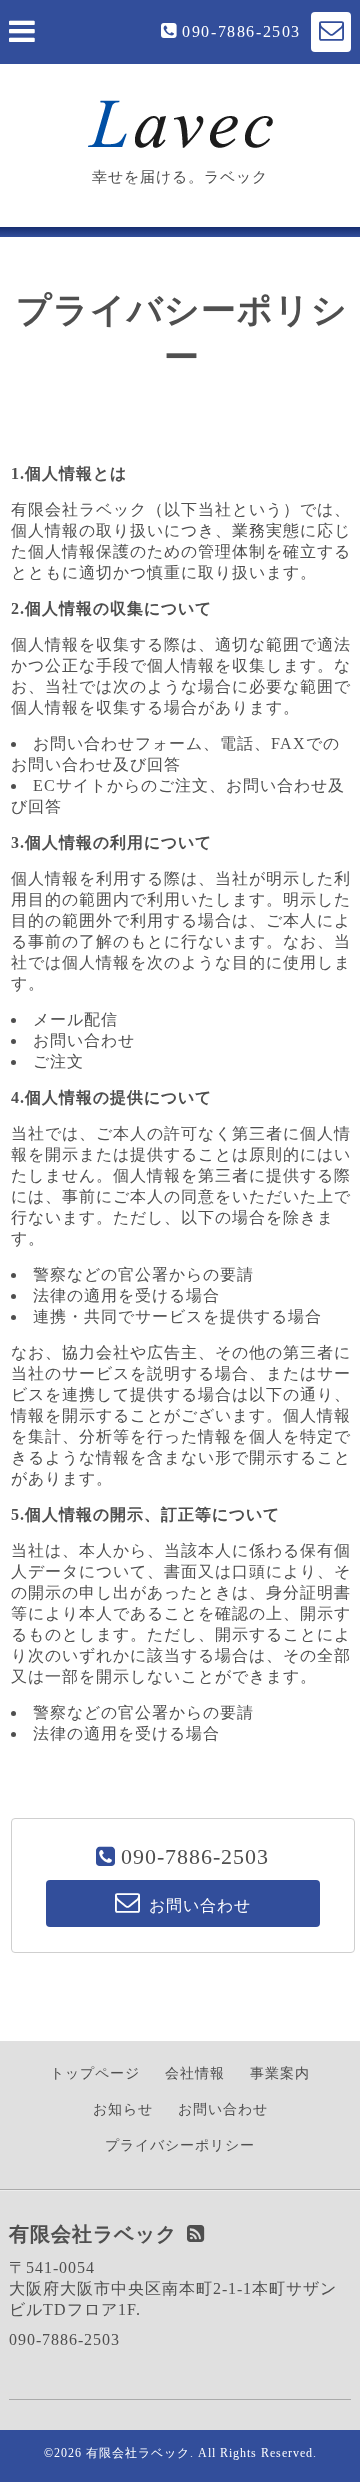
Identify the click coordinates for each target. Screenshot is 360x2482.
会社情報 (195, 2073)
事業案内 (280, 2073)
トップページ (95, 2073)
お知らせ (123, 2109)
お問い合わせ (223, 2109)
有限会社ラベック (138, 2453)
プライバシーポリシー (180, 2145)
